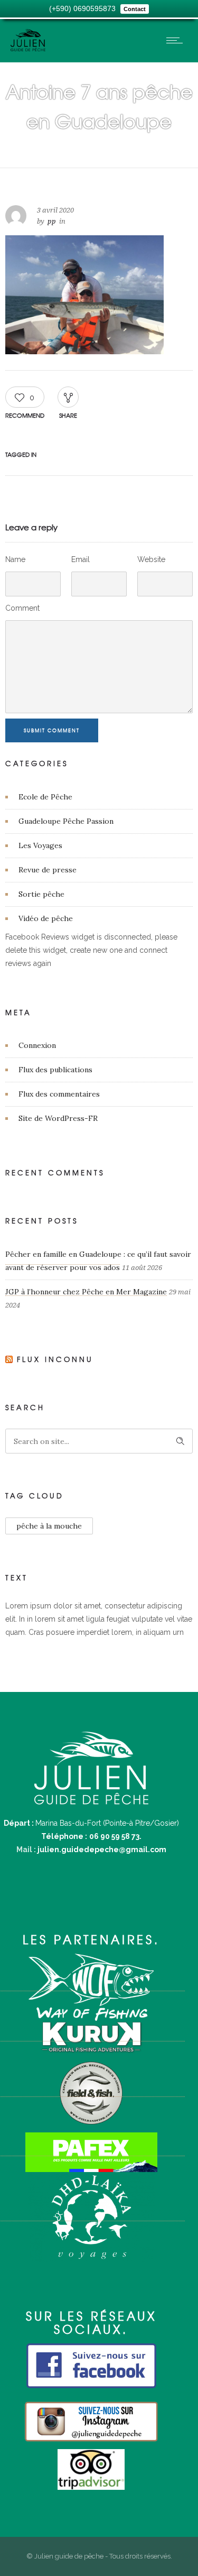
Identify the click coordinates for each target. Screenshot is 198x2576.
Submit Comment (52, 730)
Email (81, 559)
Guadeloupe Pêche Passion (66, 821)
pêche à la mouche (49, 1526)
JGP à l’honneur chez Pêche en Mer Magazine (86, 1292)
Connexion (37, 1045)
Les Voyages (40, 845)
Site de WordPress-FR (58, 1118)
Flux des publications (55, 1070)
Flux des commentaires (59, 1094)
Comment (22, 608)
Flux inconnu (55, 1359)
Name (15, 559)
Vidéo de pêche (46, 918)
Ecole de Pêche (45, 797)
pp (52, 221)
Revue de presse (48, 870)
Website (151, 559)
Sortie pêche (41, 894)
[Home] (28, 49)
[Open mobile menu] (177, 40)
